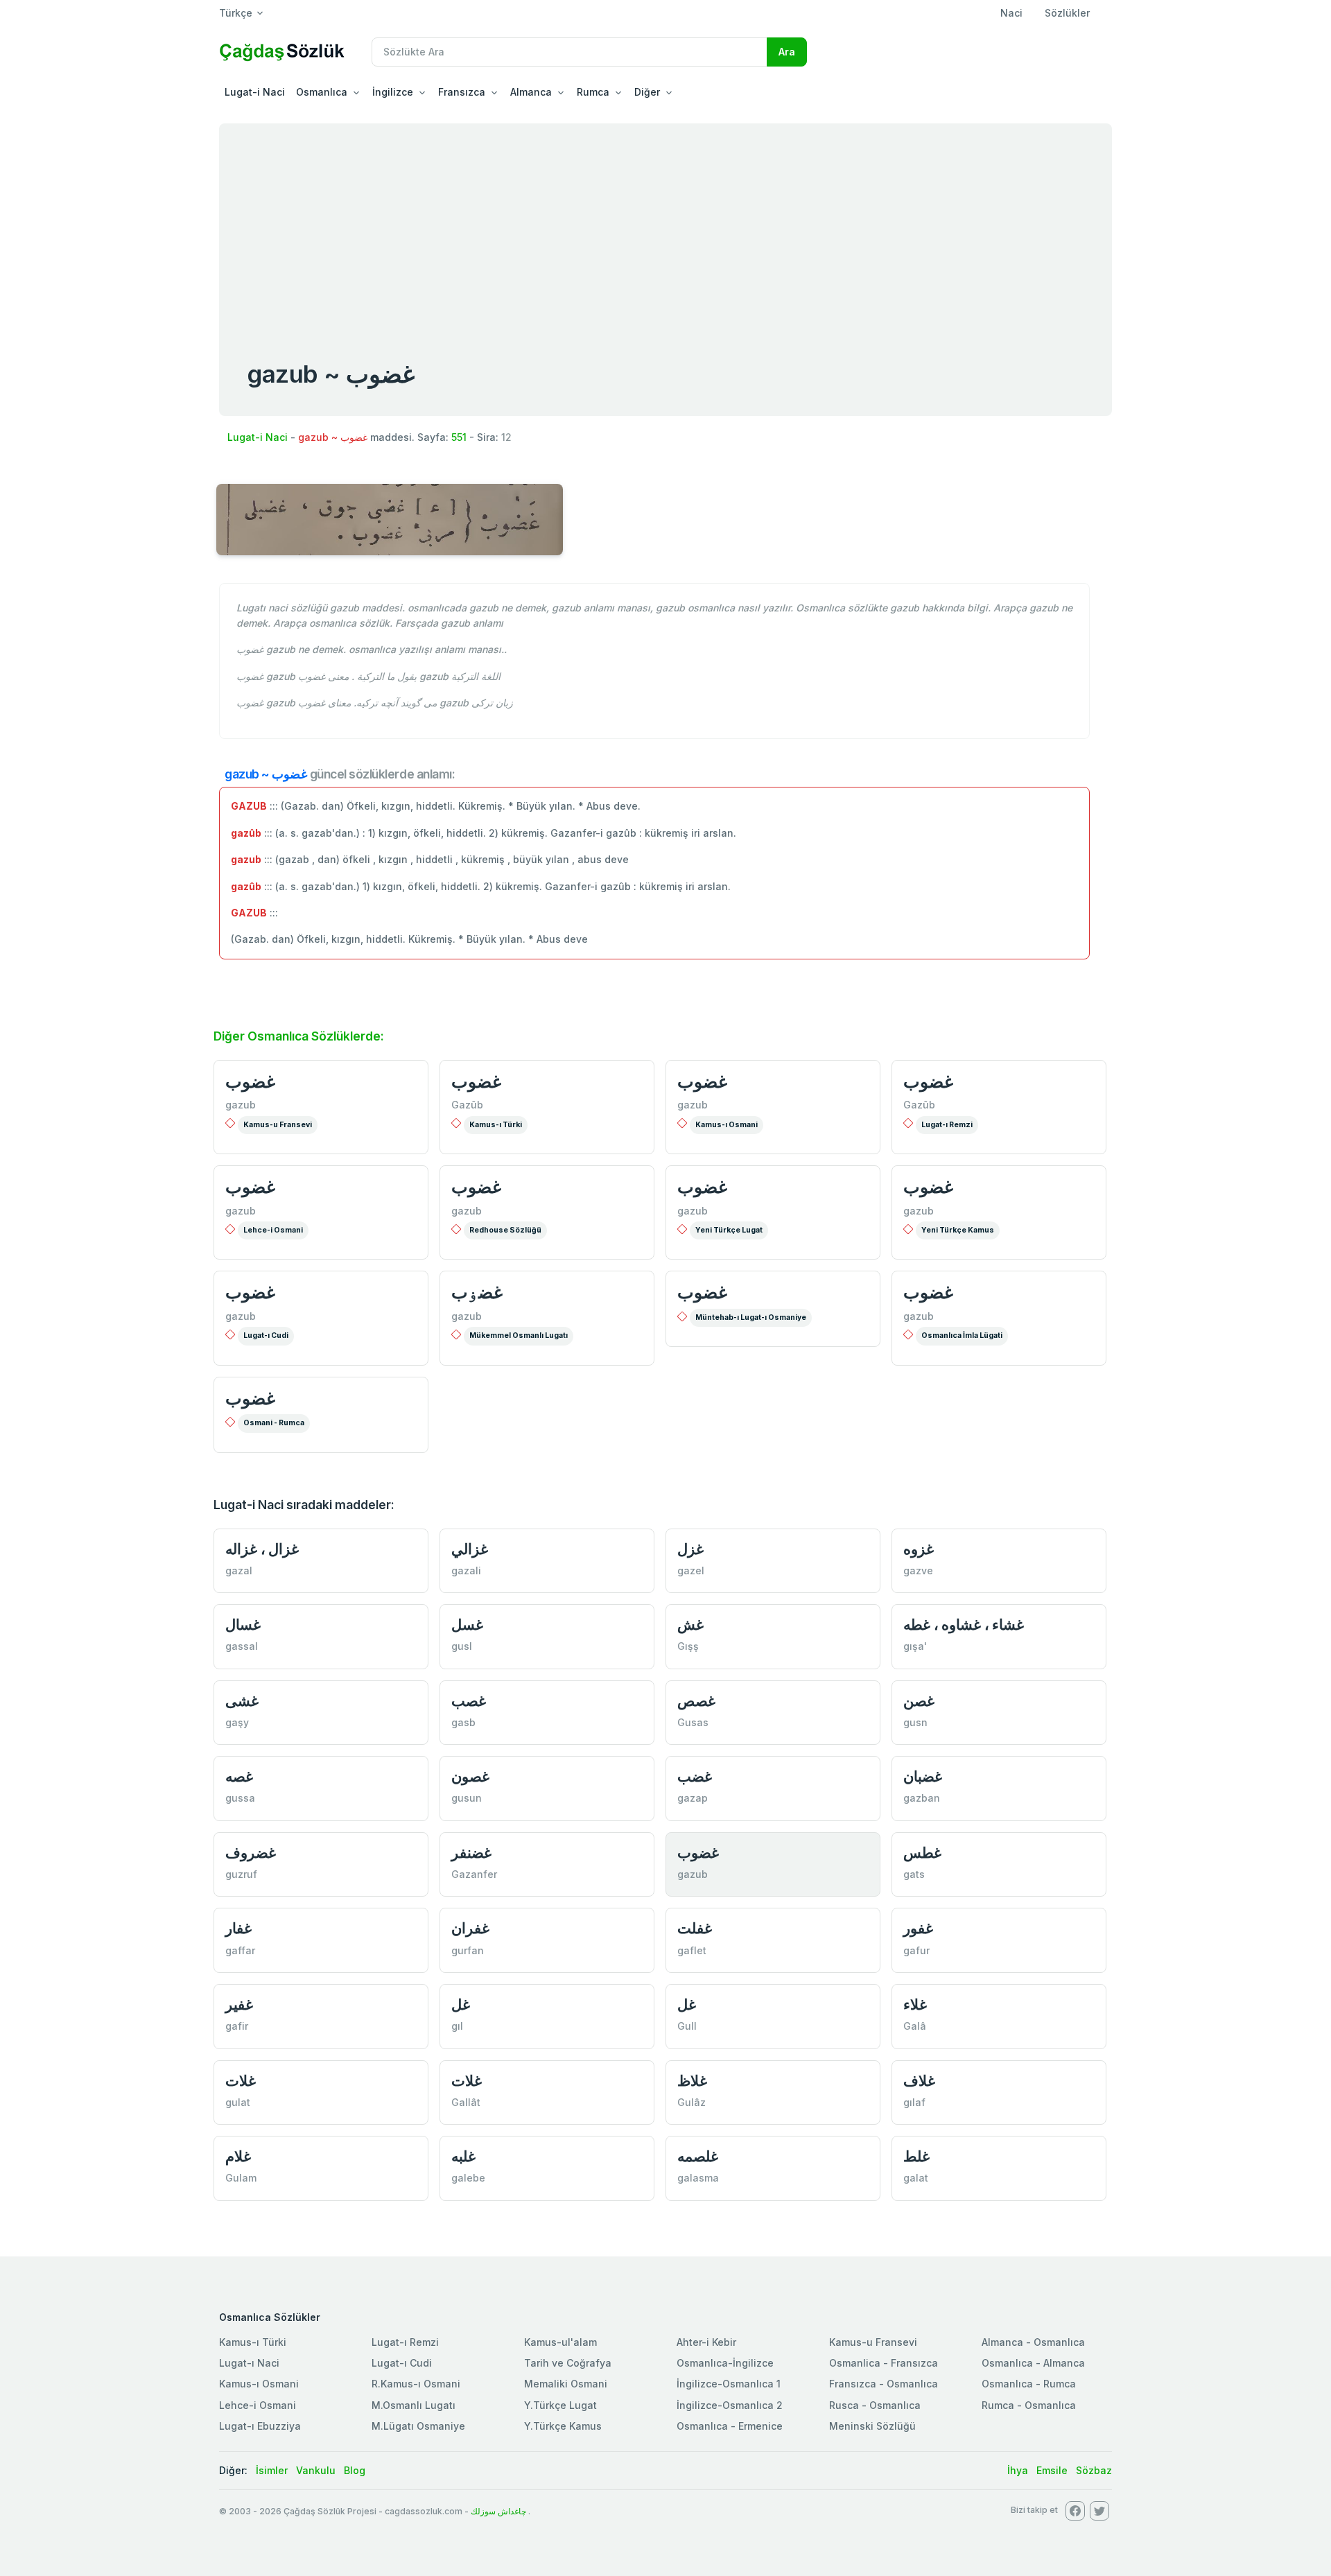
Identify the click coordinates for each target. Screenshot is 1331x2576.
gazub (241, 1105)
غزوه (919, 1549)
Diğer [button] (647, 92)
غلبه (463, 2156)
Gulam (241, 2178)
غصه (239, 1776)
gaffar (240, 1950)
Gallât (466, 2102)
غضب (695, 1776)
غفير (239, 2004)
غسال (243, 1625)
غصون (470, 1776)
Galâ (915, 2026)
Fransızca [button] (462, 92)
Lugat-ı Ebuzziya (260, 2426)
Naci (1011, 13)
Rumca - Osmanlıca (1029, 2405)
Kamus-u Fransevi (278, 1125)
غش (690, 1625)
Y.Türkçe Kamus (563, 2426)
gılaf (914, 2102)
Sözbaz (1094, 2470)
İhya (1018, 2470)
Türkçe (236, 13)
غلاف (919, 2081)
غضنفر (471, 1853)
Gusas (693, 1722)
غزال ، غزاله (262, 1549)
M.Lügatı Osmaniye (418, 2426)
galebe (468, 2178)
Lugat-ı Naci (249, 2363)
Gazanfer (474, 1874)
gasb (463, 1722)
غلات (241, 2081)
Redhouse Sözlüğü (505, 1230)
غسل (467, 1625)
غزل (690, 1549)
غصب (469, 1701)
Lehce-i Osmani (273, 1230)
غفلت (695, 1928)
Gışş (688, 1646)
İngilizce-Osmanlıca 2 (730, 2405)
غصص (696, 1701)
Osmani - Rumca (274, 1423)
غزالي (470, 1549)
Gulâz (691, 2102)
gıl (457, 2026)
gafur (916, 1950)
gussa (240, 1798)
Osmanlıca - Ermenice (730, 2426)
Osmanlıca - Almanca (1033, 2363)
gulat (238, 2102)
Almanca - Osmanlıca (1033, 2342)
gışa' (915, 1646)
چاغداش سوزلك (498, 2511)
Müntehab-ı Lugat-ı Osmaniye (751, 1317)
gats (914, 1874)
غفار (238, 1928)
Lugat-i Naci (255, 92)
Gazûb (467, 1105)
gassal (242, 1646)
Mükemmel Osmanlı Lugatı (519, 1335)
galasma (698, 2178)
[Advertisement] (665, 227)
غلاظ (692, 2081)
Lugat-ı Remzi (947, 1125)
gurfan (468, 1950)
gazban (922, 1798)
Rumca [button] (593, 92)
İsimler (272, 2470)
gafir (237, 2026)
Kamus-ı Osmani (727, 1125)
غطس (922, 1853)
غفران (470, 1928)
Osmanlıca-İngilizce (725, 2363)
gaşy (237, 1722)
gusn (915, 1722)
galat (916, 2178)
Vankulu (316, 2470)
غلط (916, 2156)
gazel (691, 1570)
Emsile (1052, 2470)
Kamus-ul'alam (560, 2342)
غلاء (915, 2004)
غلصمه (698, 2156)
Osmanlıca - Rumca (1029, 2384)
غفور (918, 1928)
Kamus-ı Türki (496, 1125)
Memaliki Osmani (566, 2384)
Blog (355, 2470)
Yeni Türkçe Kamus (958, 1230)
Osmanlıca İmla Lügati (962, 1335)
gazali (466, 1570)
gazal (239, 1570)
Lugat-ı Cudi (266, 1335)
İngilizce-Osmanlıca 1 (729, 2384)
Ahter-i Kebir (706, 2342)
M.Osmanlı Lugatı (414, 2405)
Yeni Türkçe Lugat (729, 1230)
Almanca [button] (531, 92)
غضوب (250, 1081)
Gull (687, 2026)
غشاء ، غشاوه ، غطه (964, 1625)
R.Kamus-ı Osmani (416, 2384)
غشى (242, 1701)
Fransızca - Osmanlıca (884, 2384)
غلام (238, 2156)
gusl (462, 1646)
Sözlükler (1067, 13)
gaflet (692, 1950)
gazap (693, 1798)
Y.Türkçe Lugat (560, 2405)
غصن (919, 1701)
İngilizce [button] (393, 92)
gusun (467, 1798)
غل (461, 2004)
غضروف (251, 1853)
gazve (918, 1570)
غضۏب (477, 1292)
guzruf (241, 1874)
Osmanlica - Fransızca (884, 2363)
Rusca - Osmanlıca (875, 2405)
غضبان (923, 1776)
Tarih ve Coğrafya (568, 2363)
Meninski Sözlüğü (872, 2426)
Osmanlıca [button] (322, 92)
